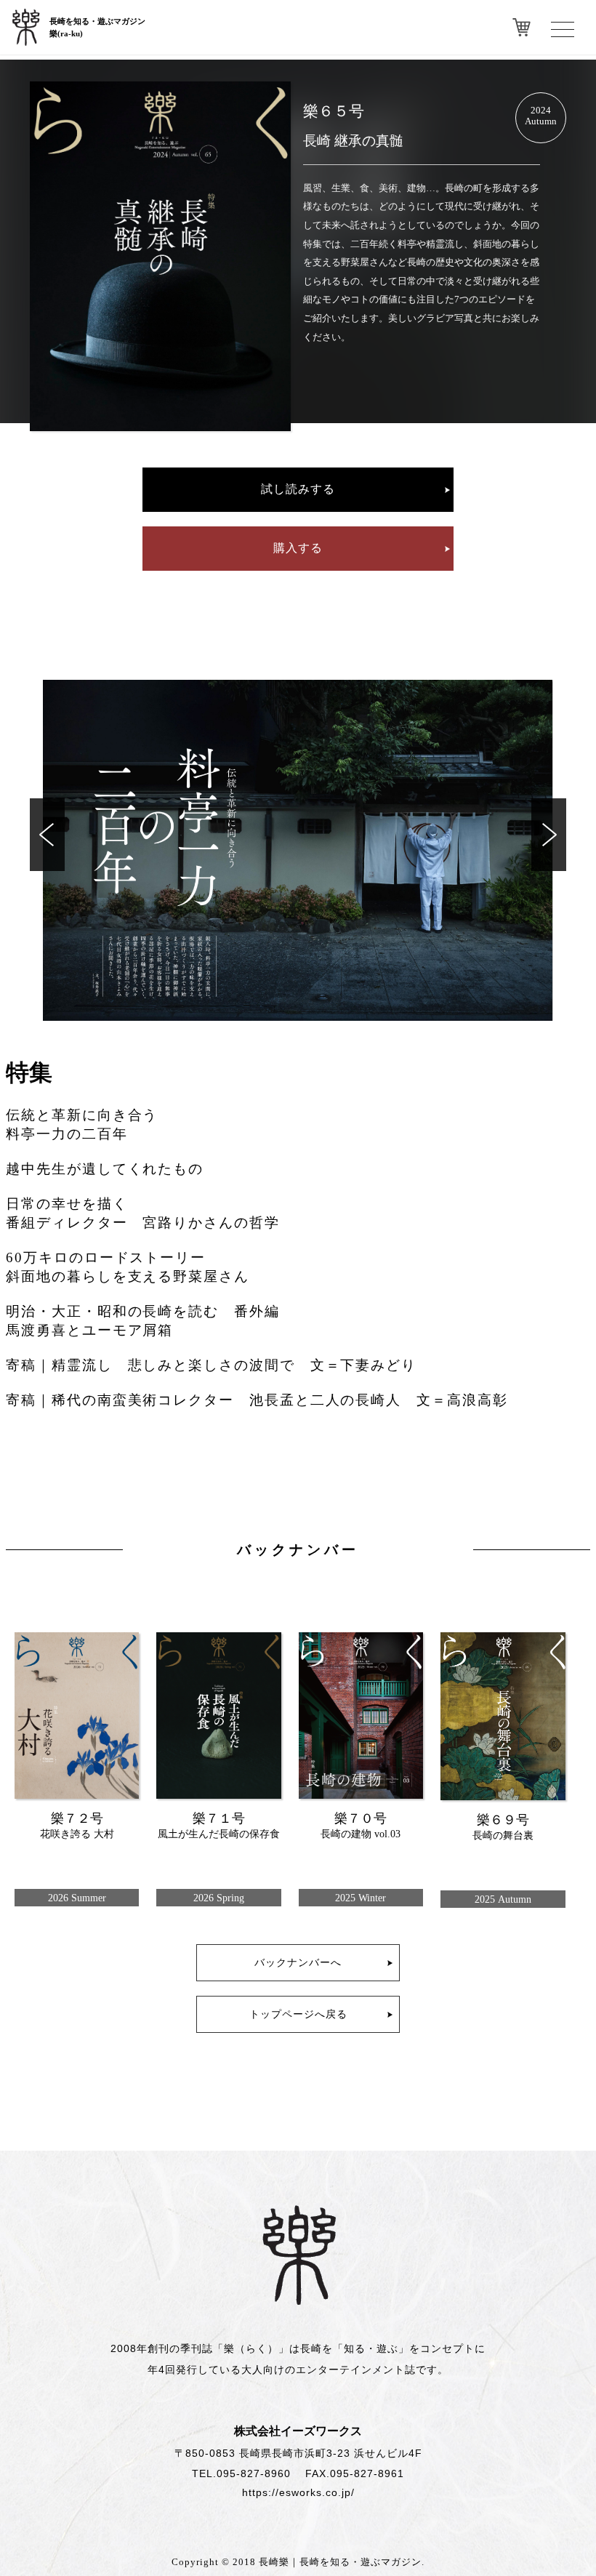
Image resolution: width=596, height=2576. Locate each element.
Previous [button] (47, 835)
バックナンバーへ (298, 1962)
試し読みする (298, 489)
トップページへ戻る (298, 2014)
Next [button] (549, 835)
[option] (298, 850)
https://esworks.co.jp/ (298, 2492)
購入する (298, 548)
